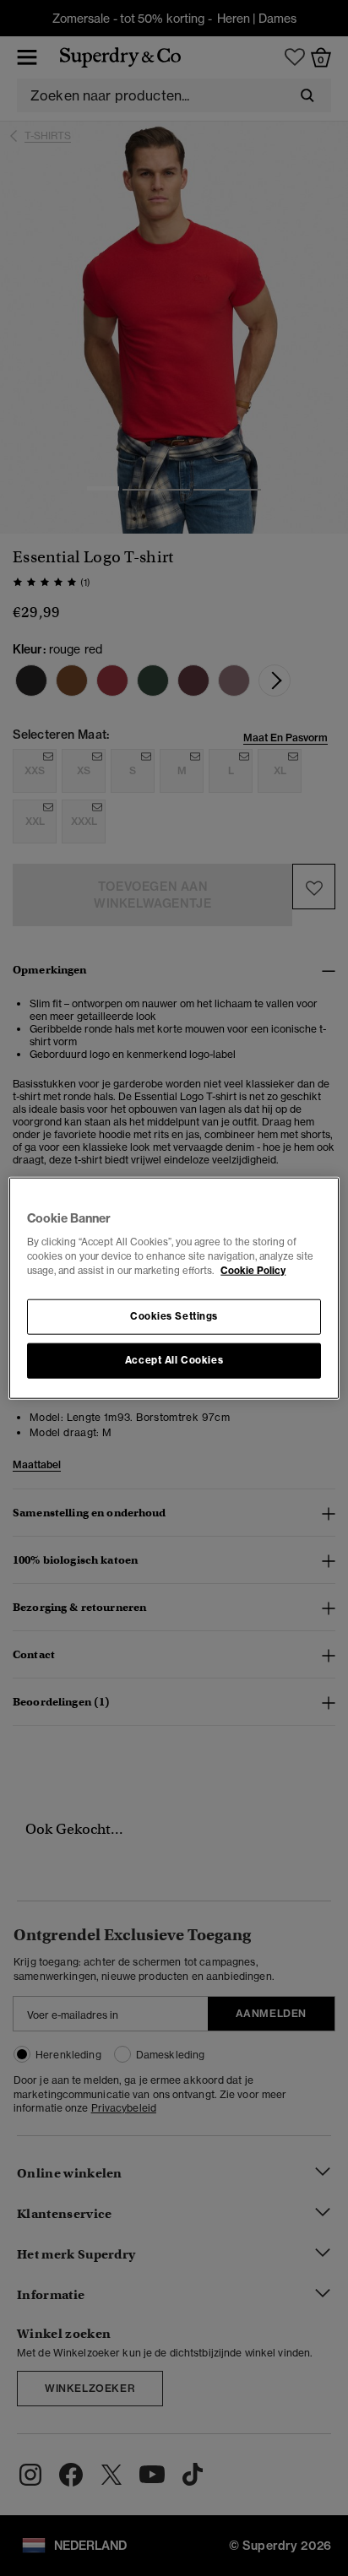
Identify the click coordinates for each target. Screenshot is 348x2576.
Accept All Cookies (174, 1360)
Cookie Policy (253, 1271)
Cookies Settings (174, 1316)
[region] (174, 1288)
